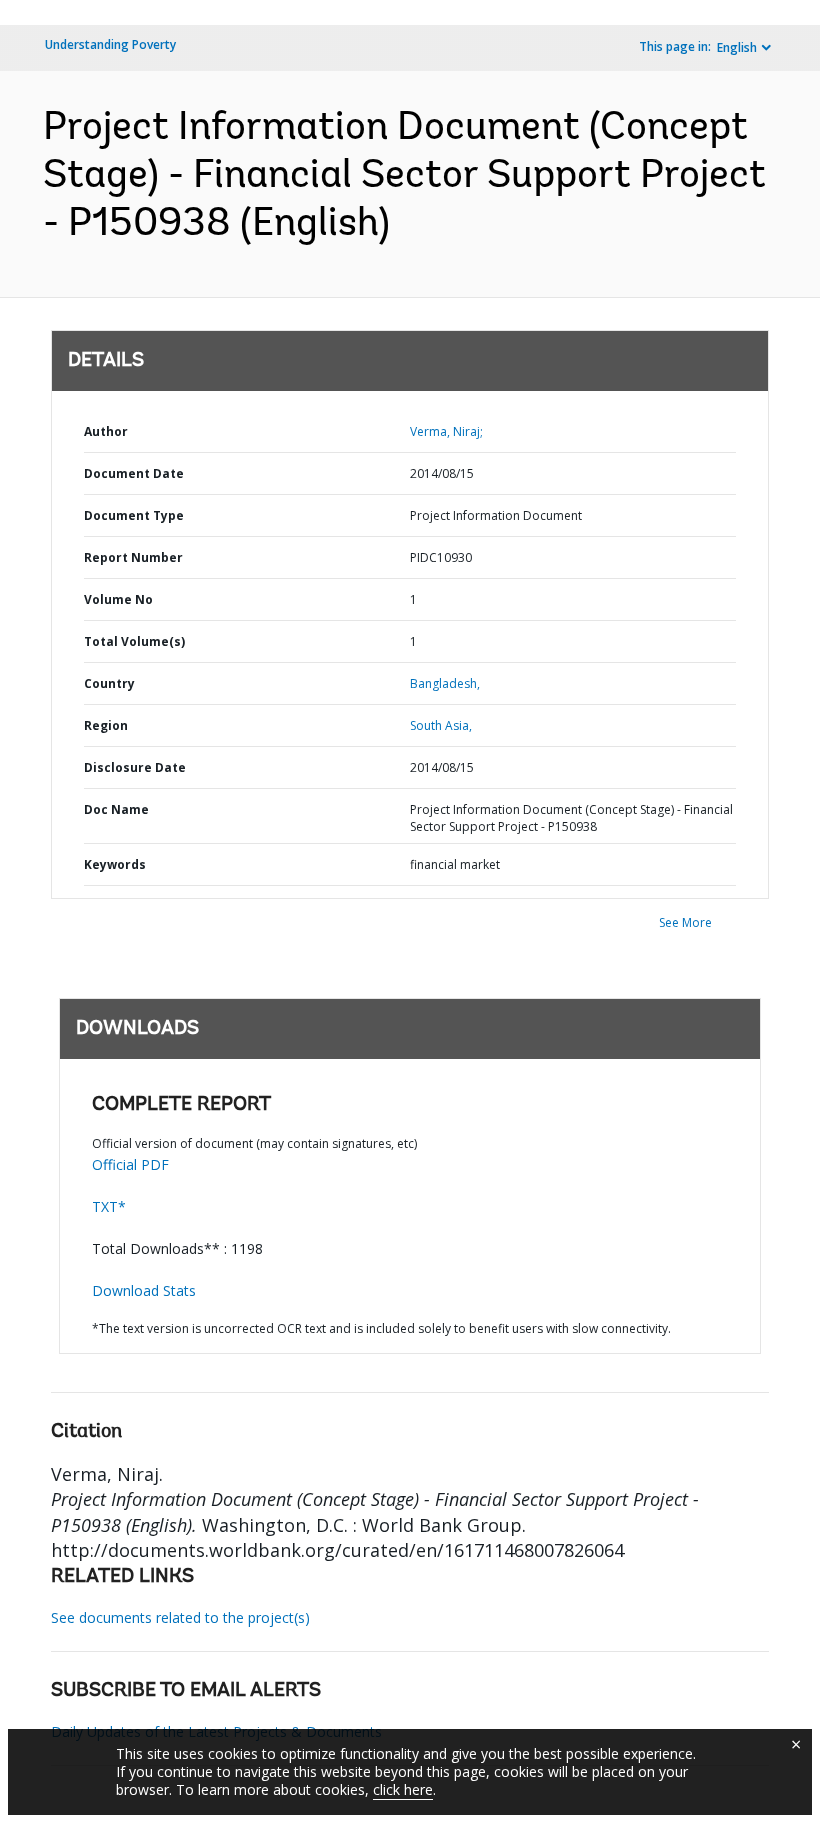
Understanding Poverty (110, 44)
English (737, 47)
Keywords (115, 864)
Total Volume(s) (134, 641)
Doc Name (116, 809)
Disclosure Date (135, 767)
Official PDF (130, 1164)
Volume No (118, 599)
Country (109, 683)
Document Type (134, 515)
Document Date (134, 473)
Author (106, 431)
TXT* (109, 1206)
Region (106, 725)
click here (403, 1789)
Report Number (133, 557)
